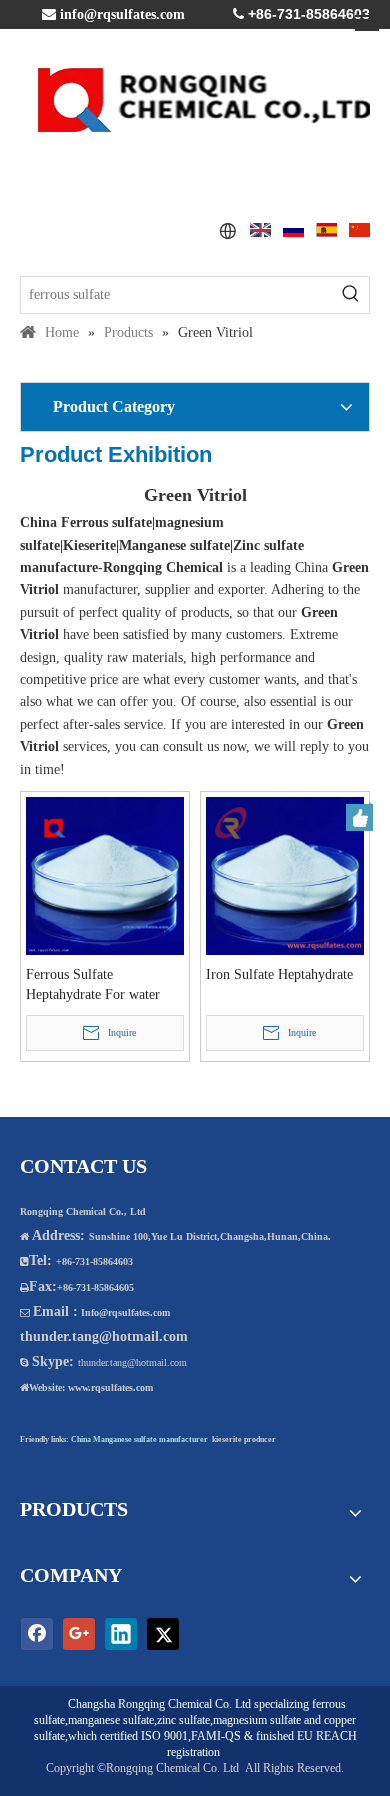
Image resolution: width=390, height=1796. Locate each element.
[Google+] (79, 1634)
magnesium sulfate (257, 1720)
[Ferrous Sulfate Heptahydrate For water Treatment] (105, 874)
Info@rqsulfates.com (125, 1312)
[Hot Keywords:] (351, 295)
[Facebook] (37, 1634)
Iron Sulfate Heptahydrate (279, 974)
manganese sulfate (111, 1720)
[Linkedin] (121, 1634)
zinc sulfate (183, 1720)
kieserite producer (244, 1439)
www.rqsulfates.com (110, 1387)
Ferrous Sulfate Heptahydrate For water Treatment (93, 986)
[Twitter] (163, 1634)
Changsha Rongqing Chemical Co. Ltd (159, 1704)
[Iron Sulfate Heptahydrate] (285, 874)
